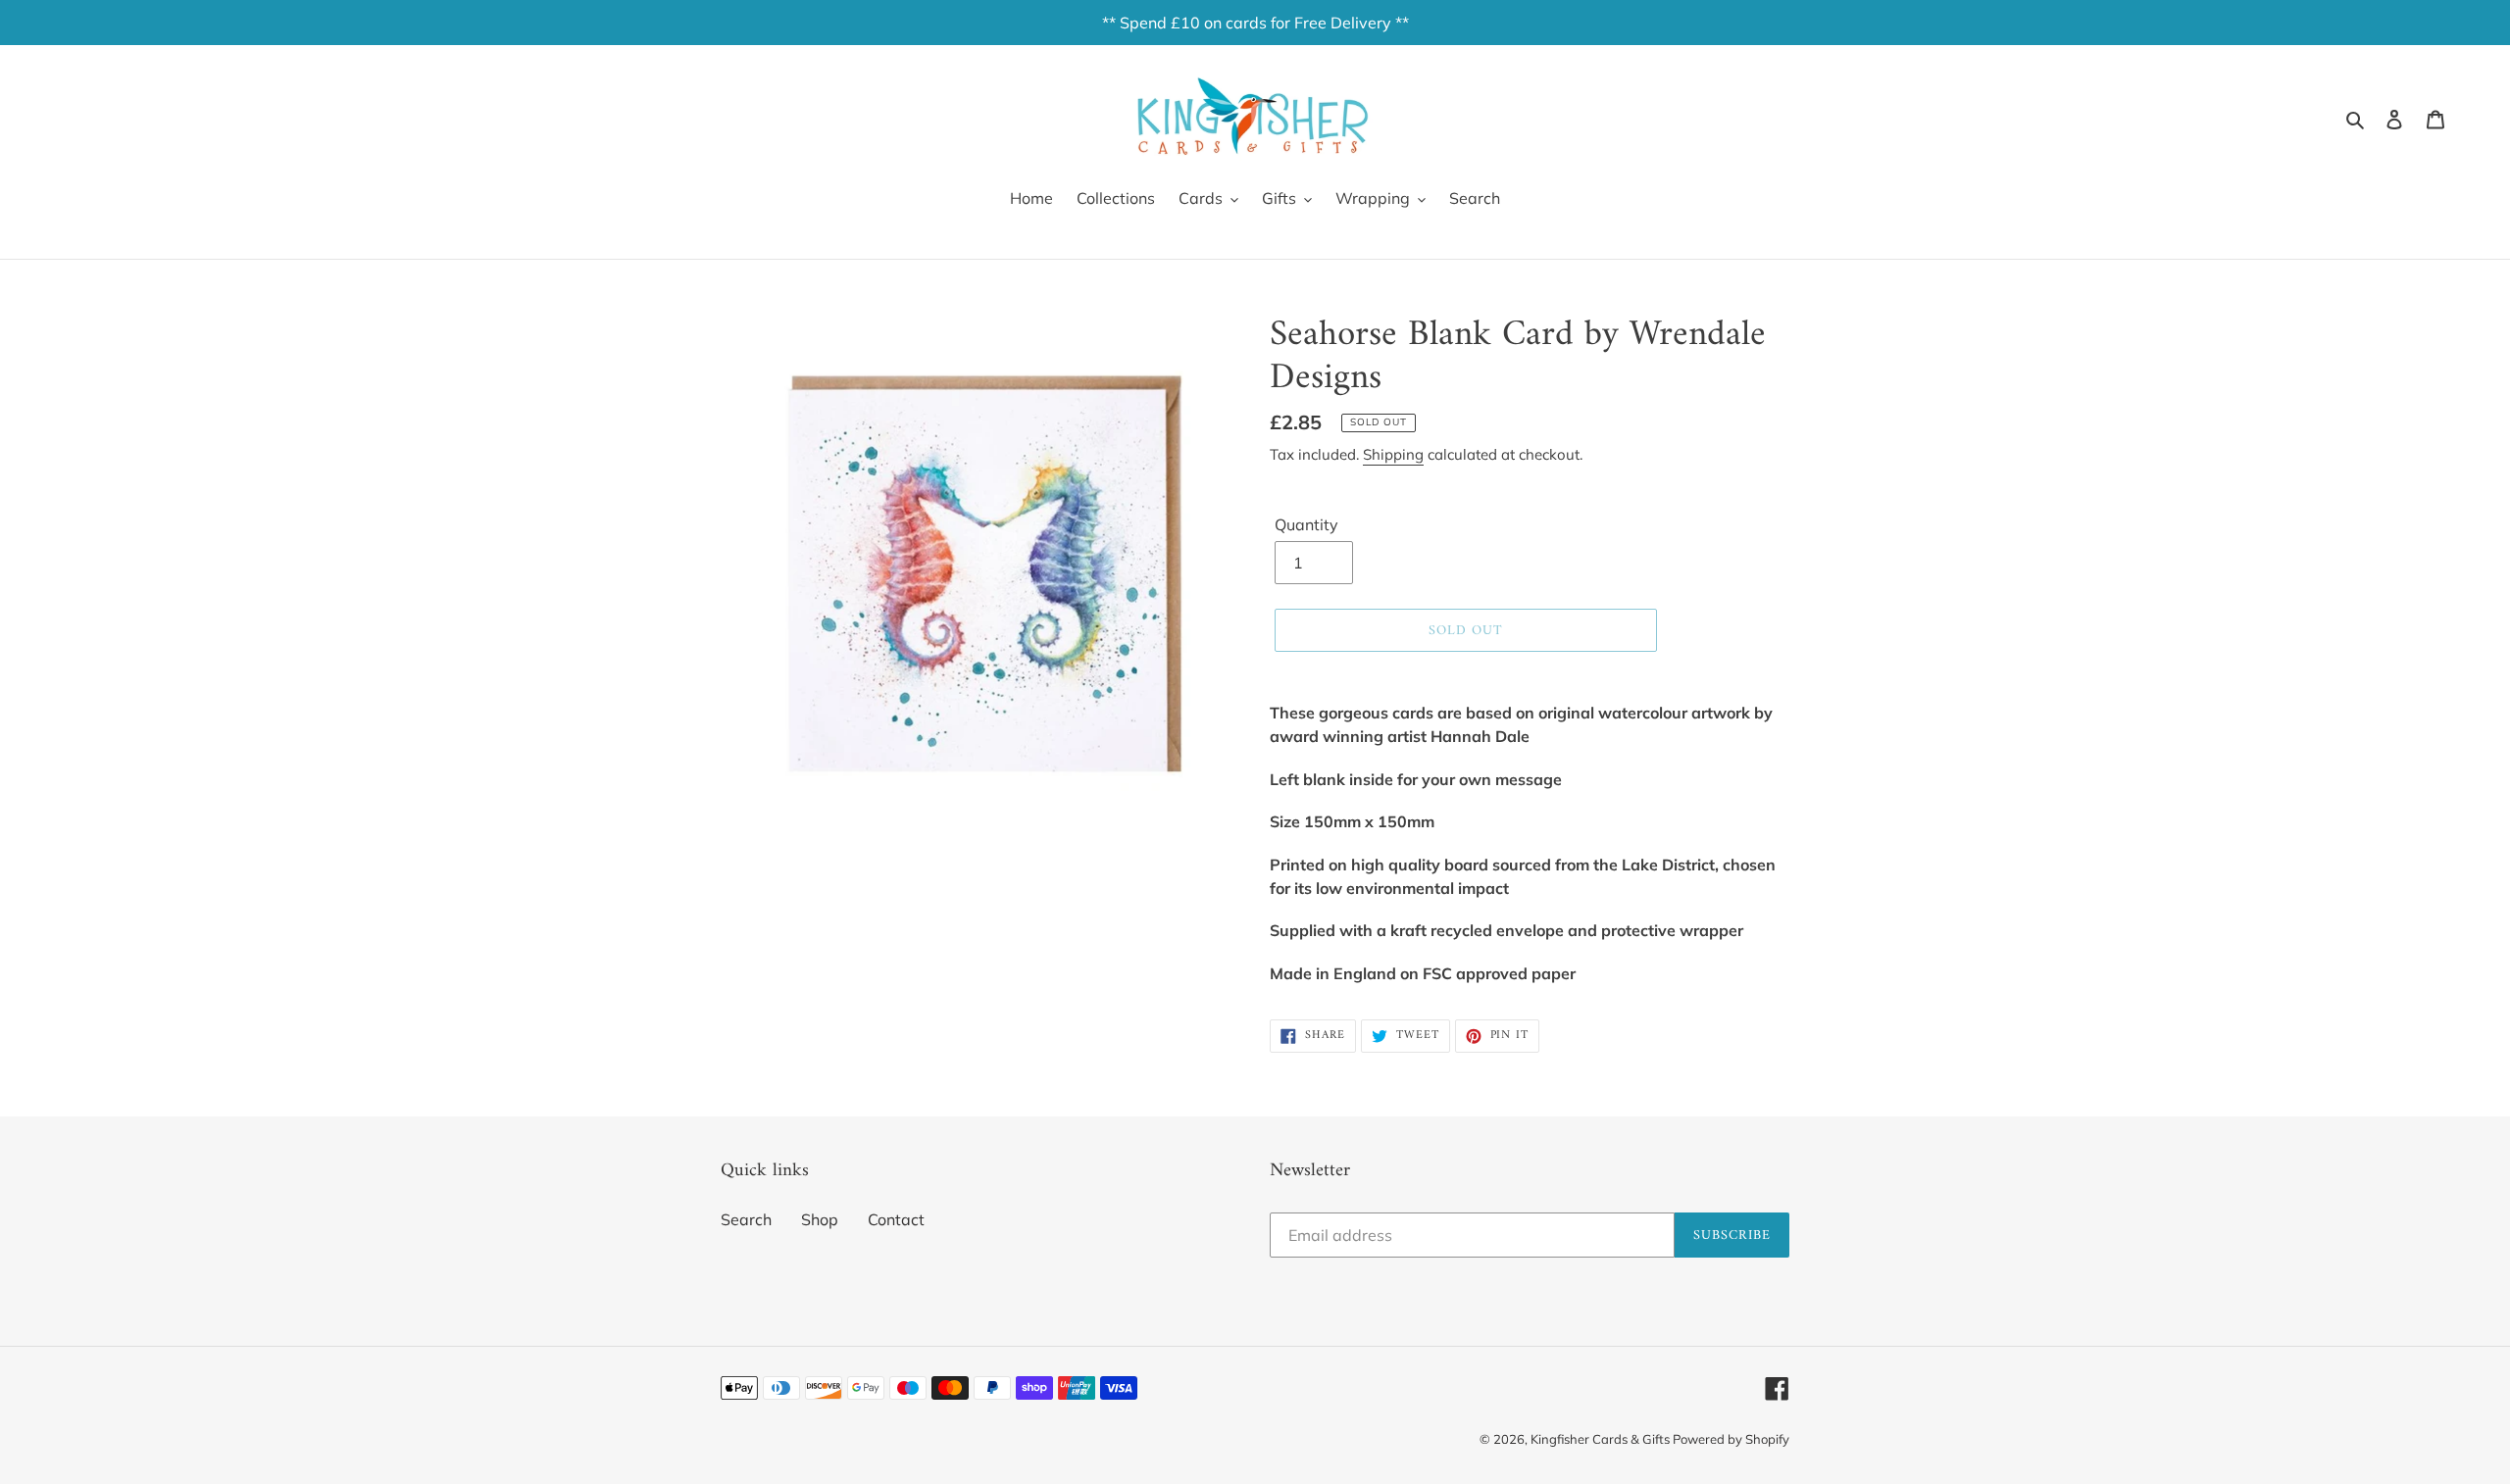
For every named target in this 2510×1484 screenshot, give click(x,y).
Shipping (1393, 454)
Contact (896, 1219)
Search (746, 1219)
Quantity (1306, 524)
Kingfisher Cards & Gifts (1602, 1439)
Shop (820, 1219)
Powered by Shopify (1731, 1439)
